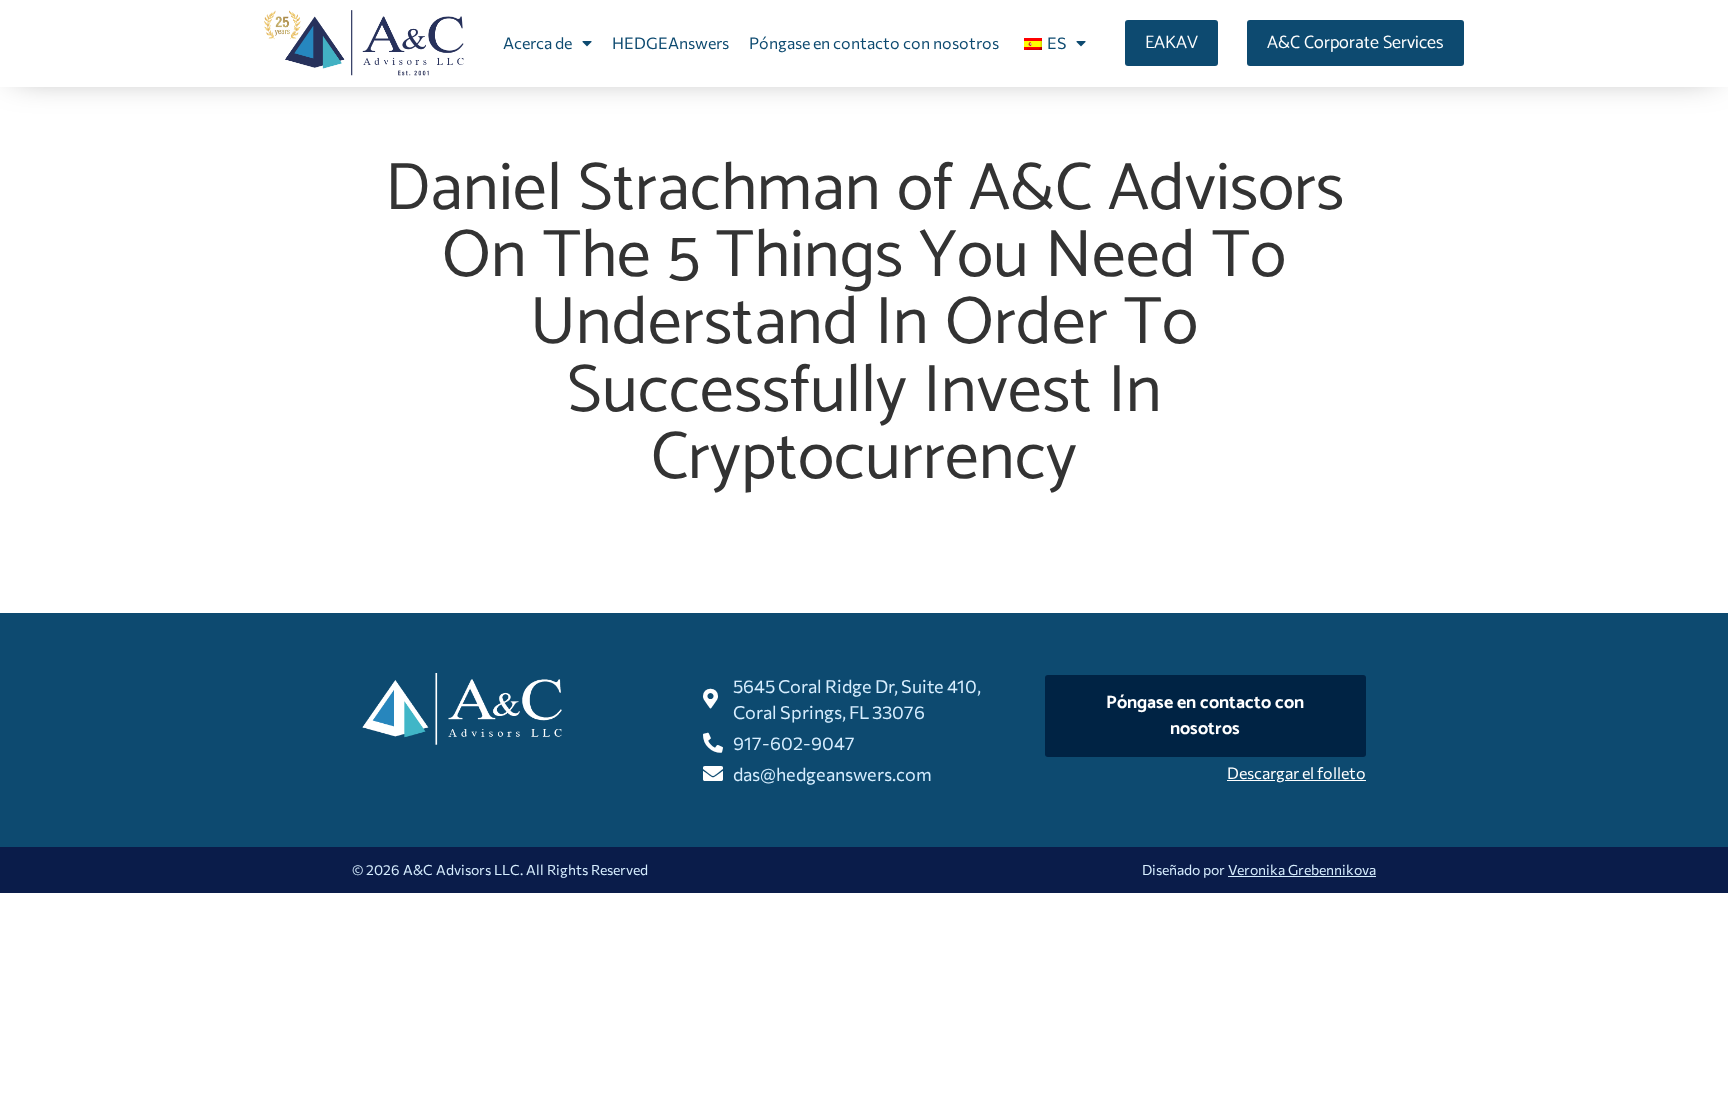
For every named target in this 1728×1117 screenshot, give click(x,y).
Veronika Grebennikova (1302, 869)
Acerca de (537, 42)
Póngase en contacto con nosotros (874, 42)
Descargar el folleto (1296, 772)
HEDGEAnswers (670, 42)
